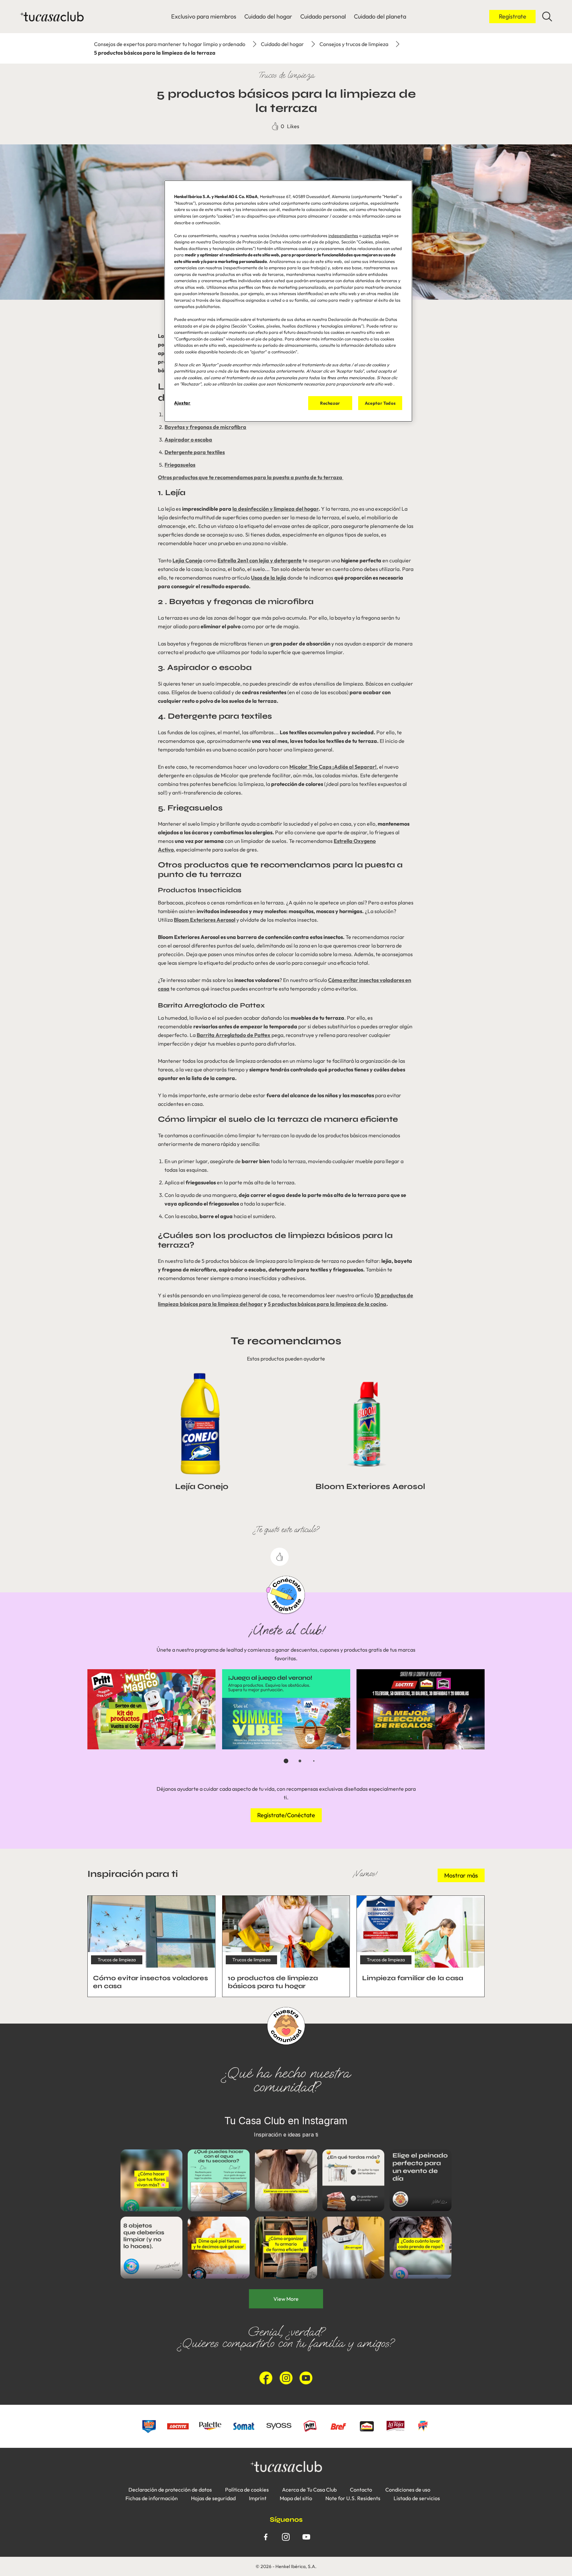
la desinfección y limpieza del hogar (275, 509)
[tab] (286, 1761)
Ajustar (182, 403)
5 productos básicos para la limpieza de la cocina (327, 1304)
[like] (280, 1557)
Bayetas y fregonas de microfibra (205, 427)
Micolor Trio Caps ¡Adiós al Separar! (333, 767)
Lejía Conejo (187, 560)
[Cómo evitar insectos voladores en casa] (151, 1946)
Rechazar (330, 403)
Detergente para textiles (195, 452)
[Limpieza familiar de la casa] (421, 1946)
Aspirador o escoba (188, 439)
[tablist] (286, 1761)
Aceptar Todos (380, 403)
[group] (286, 1721)
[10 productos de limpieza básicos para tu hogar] (286, 1946)
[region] (288, 301)
